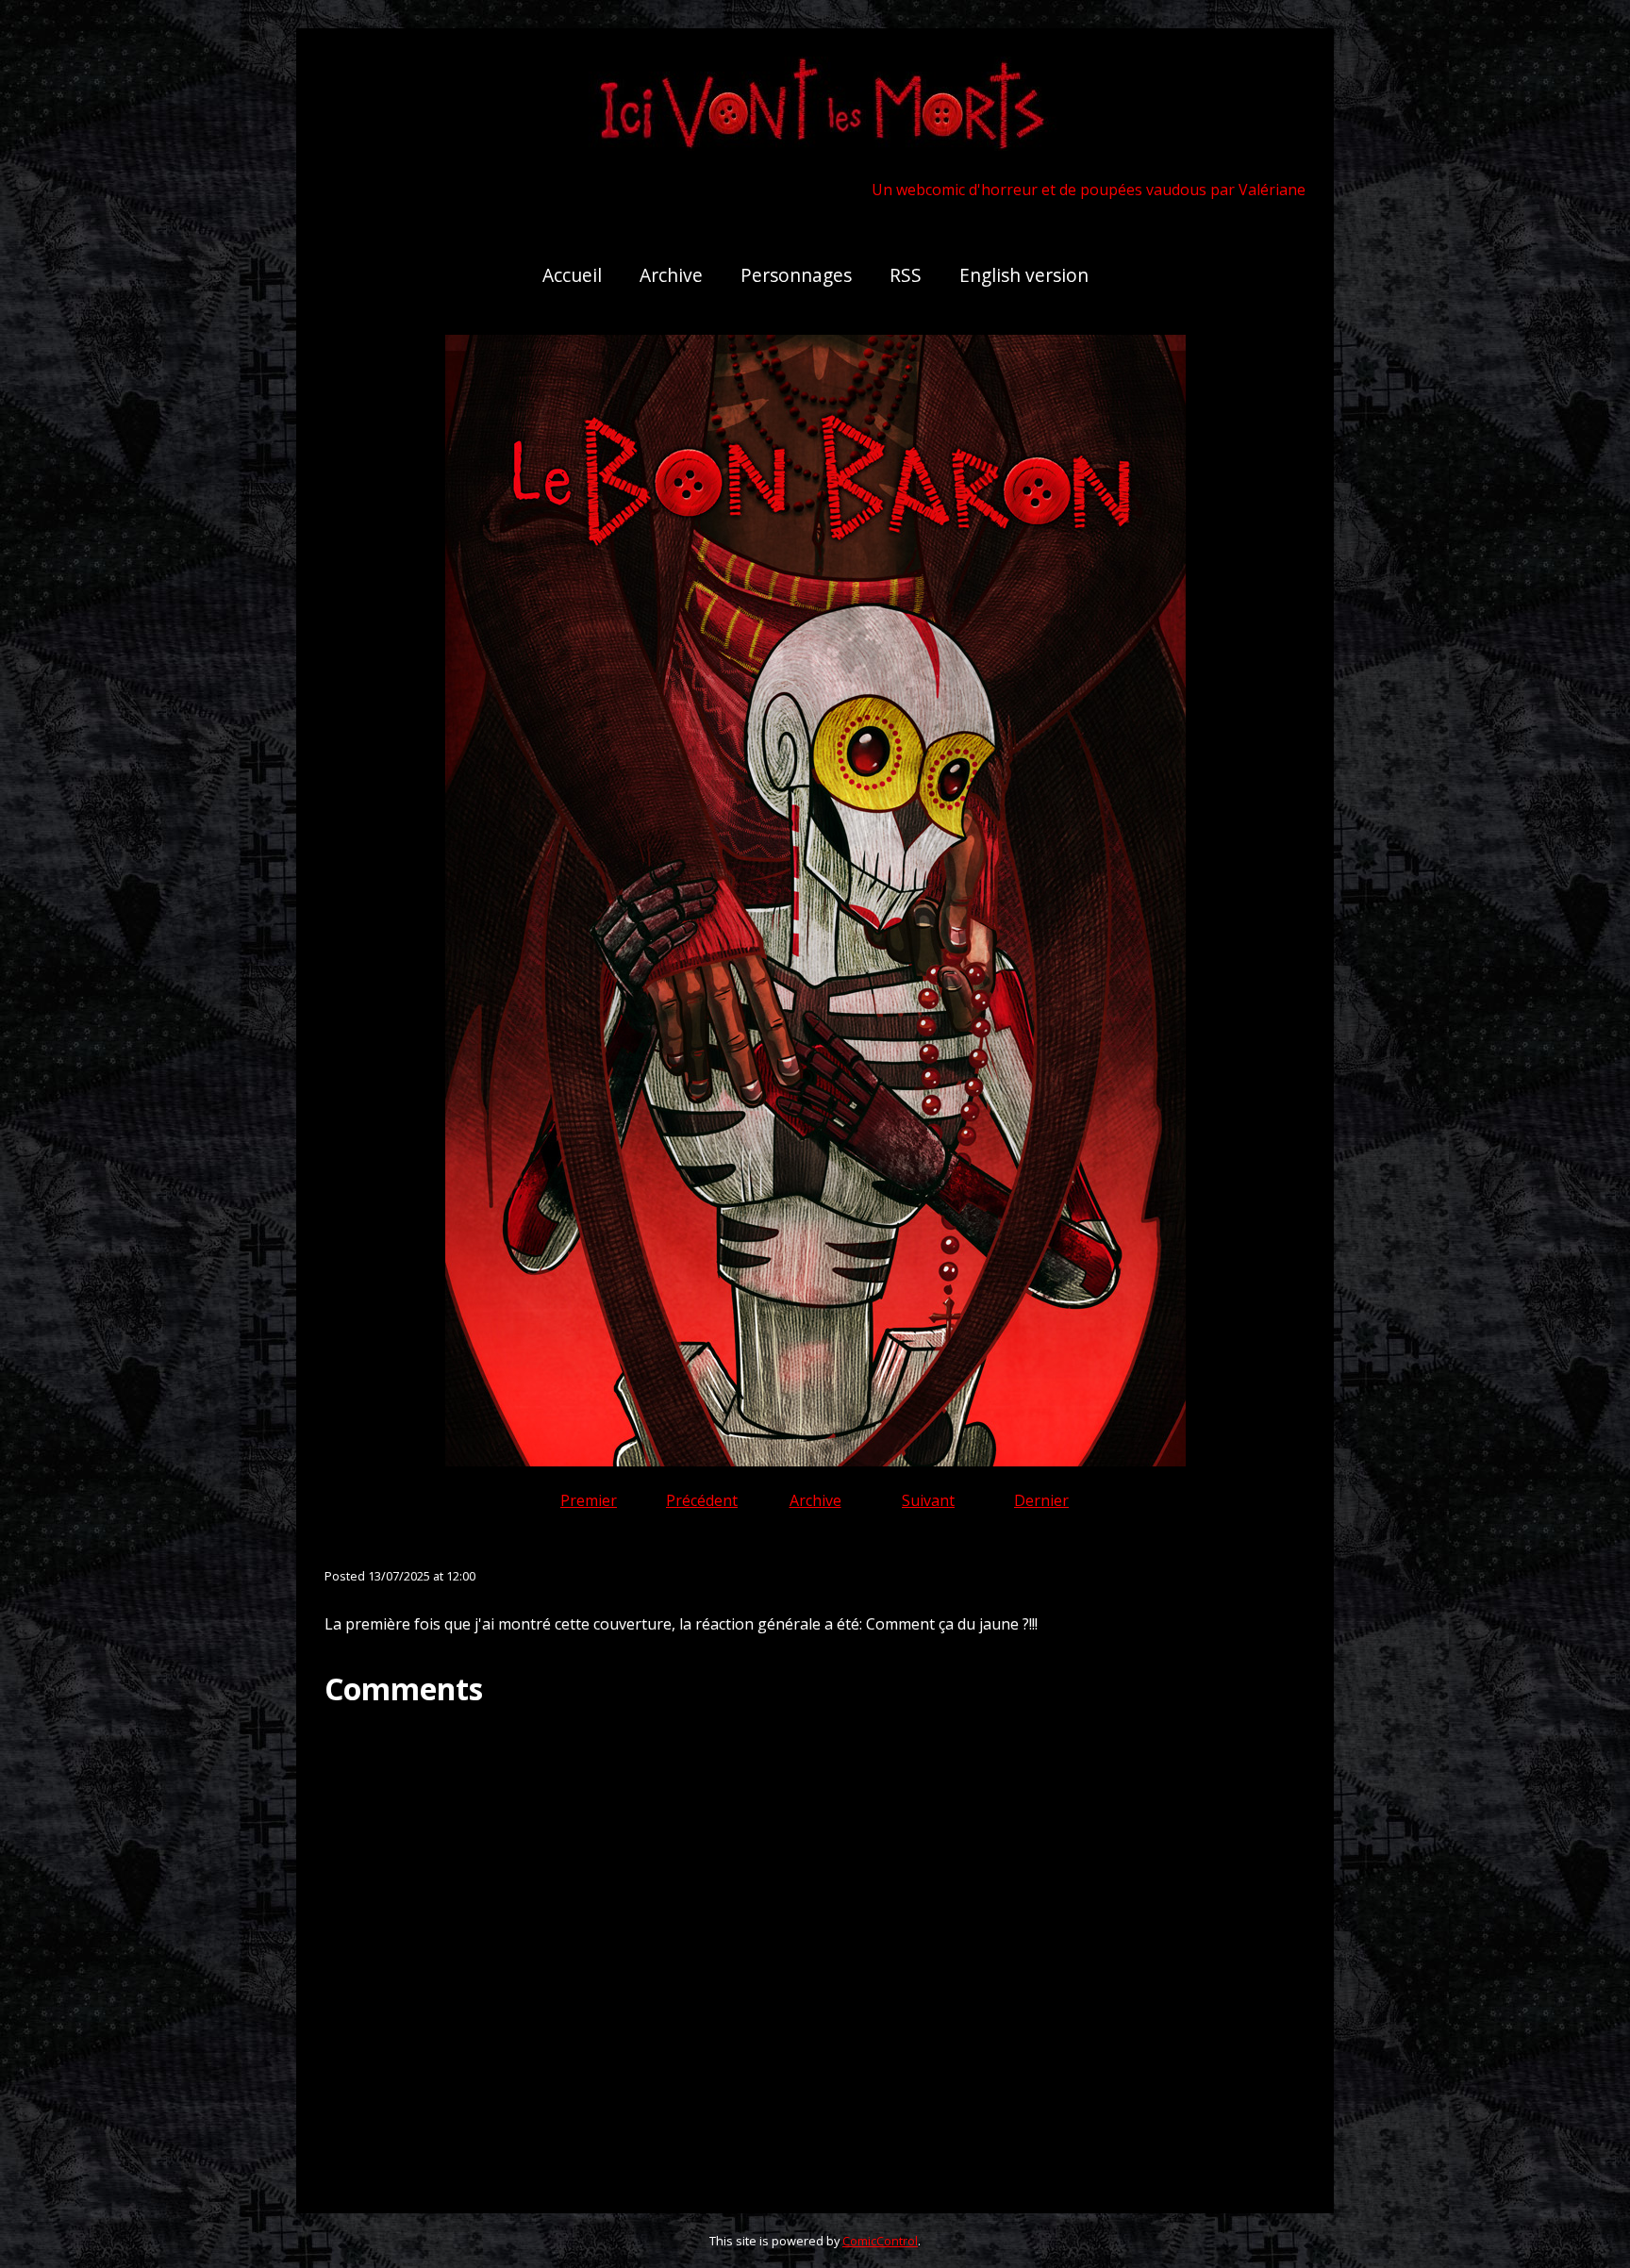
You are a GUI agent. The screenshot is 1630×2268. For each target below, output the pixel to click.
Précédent (702, 1500)
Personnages (796, 275)
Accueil (572, 275)
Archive (671, 275)
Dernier (1041, 1500)
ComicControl (880, 2241)
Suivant (928, 1500)
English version (1024, 275)
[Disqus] (815, 1945)
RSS (906, 275)
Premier (589, 1500)
